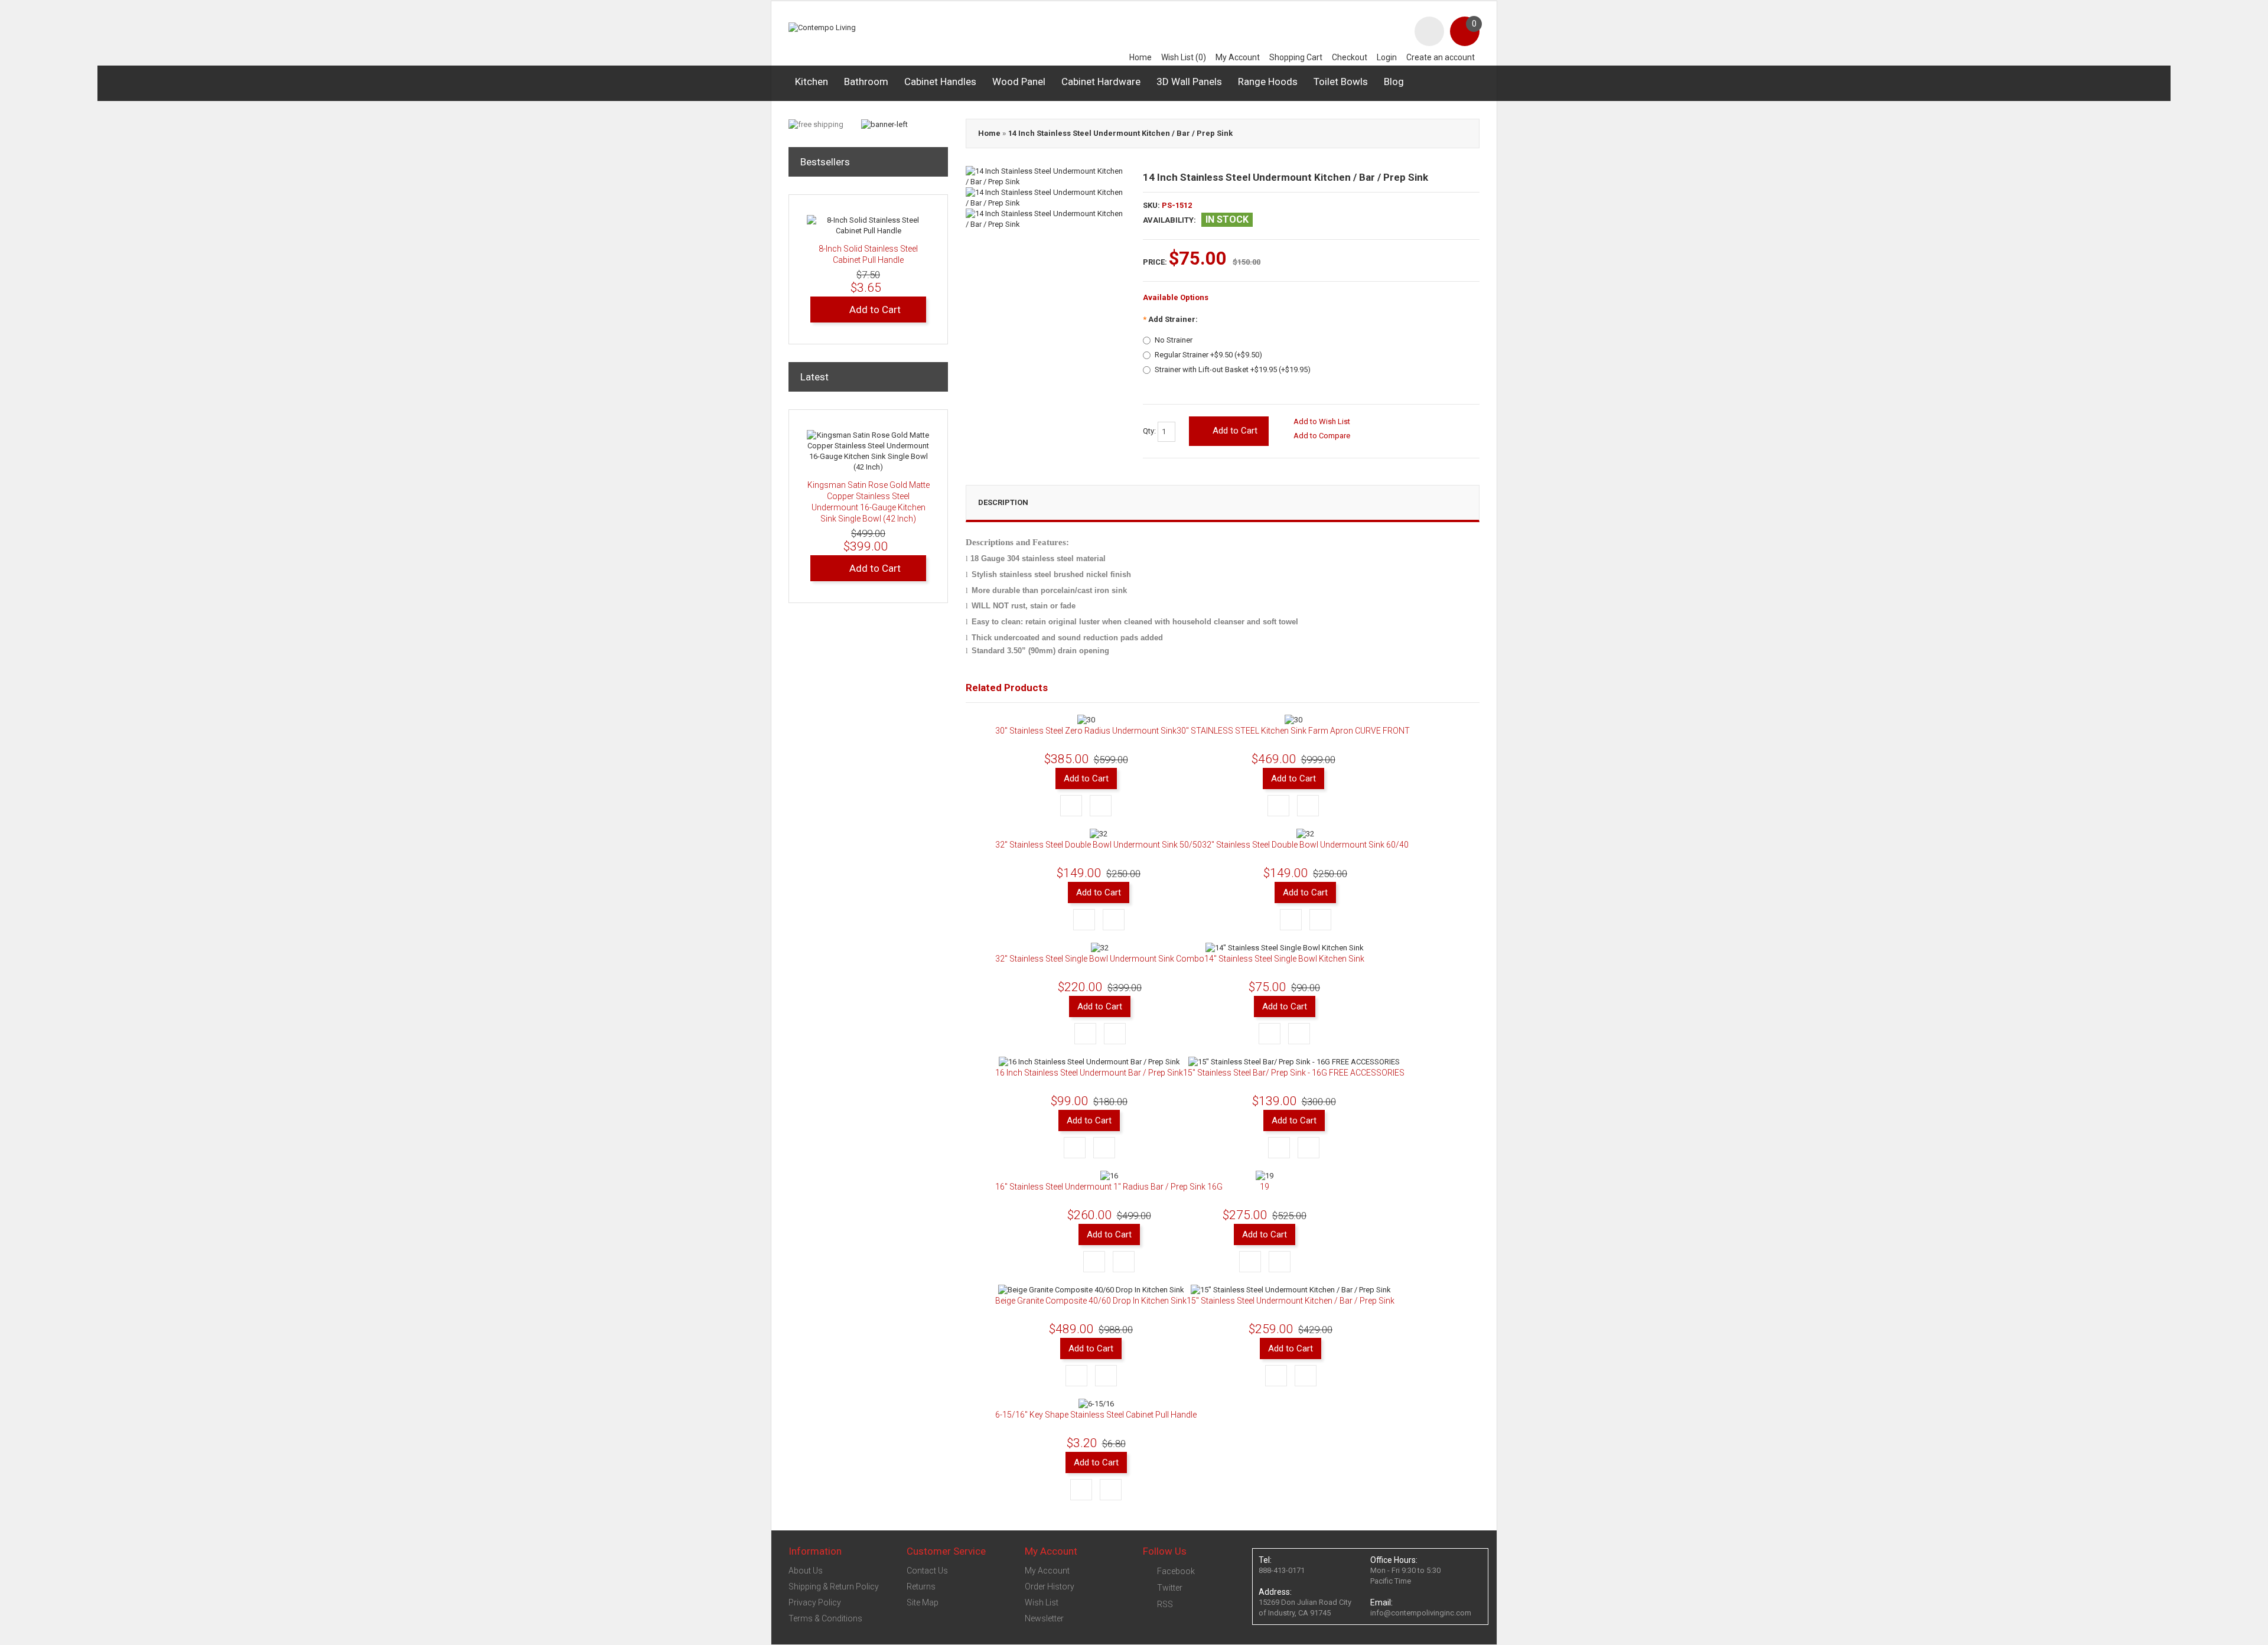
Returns (921, 1587)
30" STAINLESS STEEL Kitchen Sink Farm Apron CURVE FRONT (1293, 731)
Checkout (1350, 57)
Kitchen (812, 82)
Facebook (1176, 1571)
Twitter (1170, 1588)
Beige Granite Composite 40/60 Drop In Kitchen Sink (1091, 1301)
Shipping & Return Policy (834, 1587)
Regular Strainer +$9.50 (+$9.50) (1208, 355)
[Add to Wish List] (1071, 806)
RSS (1165, 1604)
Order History (1050, 1587)
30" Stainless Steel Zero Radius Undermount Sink (1086, 731)
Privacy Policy (815, 1602)
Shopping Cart (1296, 57)
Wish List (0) (1184, 57)
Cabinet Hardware (1101, 82)
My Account (1238, 57)
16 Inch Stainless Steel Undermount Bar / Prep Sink (1089, 1073)
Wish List (1042, 1602)
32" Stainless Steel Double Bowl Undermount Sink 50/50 (1099, 845)
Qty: (1150, 431)
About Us (806, 1571)
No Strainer (1174, 340)
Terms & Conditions (825, 1618)
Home (1140, 57)
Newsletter (1044, 1618)
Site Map (923, 1602)
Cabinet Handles (940, 82)
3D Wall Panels (1189, 82)
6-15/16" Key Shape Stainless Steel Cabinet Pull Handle (1096, 1415)
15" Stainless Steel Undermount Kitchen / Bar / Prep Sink (1291, 1301)
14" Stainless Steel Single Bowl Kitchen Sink (1284, 959)
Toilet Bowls (1341, 82)
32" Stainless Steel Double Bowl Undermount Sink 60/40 (1305, 845)
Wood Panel (1019, 82)
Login (1387, 57)
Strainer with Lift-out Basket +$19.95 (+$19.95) (1233, 369)
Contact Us (927, 1571)
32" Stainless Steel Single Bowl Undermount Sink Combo (1100, 959)
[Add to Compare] (1101, 806)
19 (1265, 1187)
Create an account (1441, 57)
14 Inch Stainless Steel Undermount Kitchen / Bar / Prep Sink (1120, 133)
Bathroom (866, 82)
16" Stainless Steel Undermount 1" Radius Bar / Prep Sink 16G (1109, 1187)
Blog (1394, 82)
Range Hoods (1268, 82)
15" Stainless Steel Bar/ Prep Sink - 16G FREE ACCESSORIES (1294, 1073)
